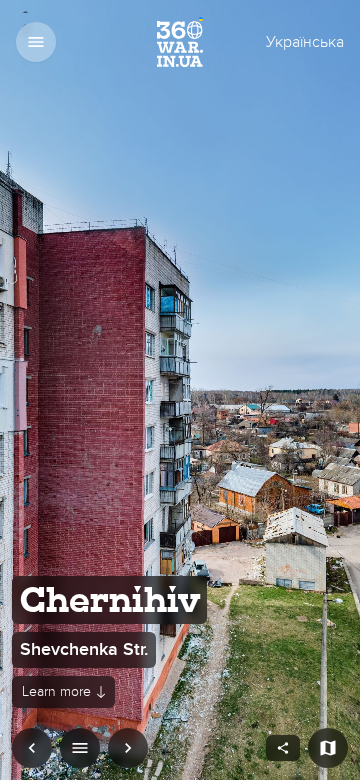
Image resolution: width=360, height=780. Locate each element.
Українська (305, 42)
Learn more (56, 691)
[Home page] (180, 42)
